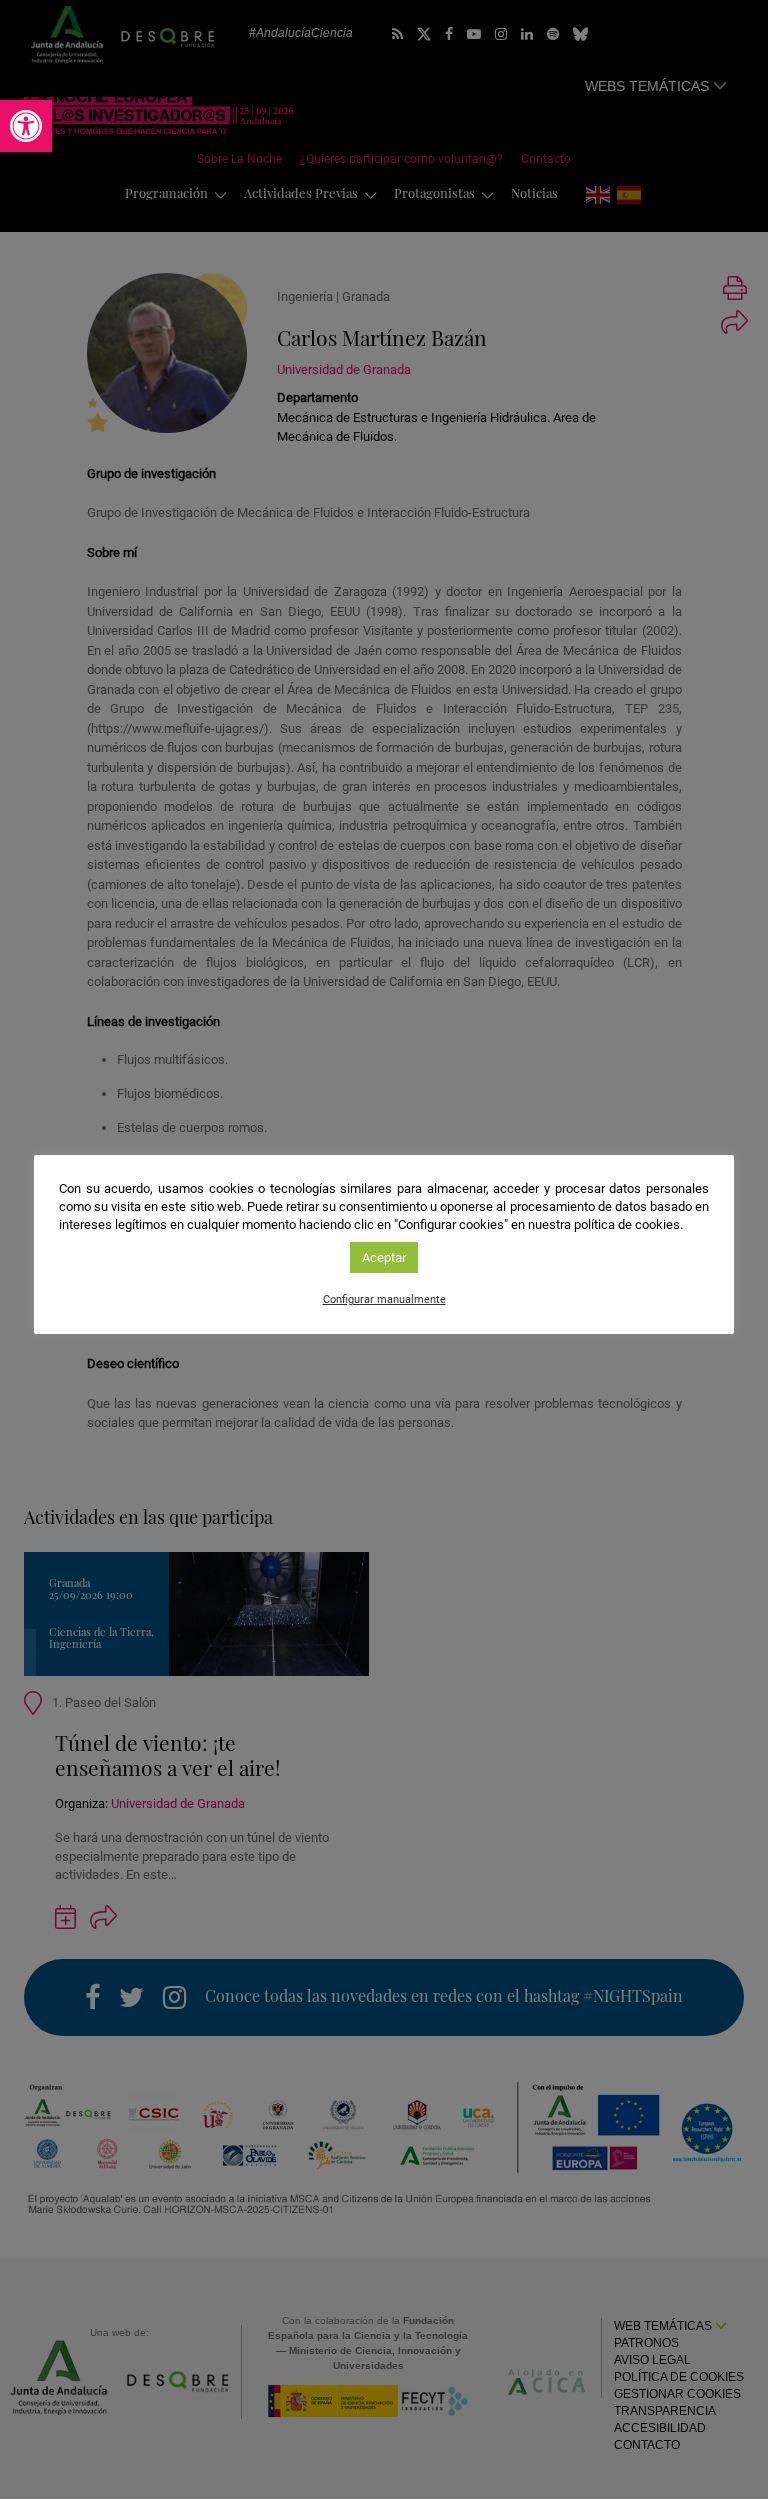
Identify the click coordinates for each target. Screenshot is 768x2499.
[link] (26, 126)
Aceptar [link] (384, 1257)
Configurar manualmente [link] (384, 1299)
